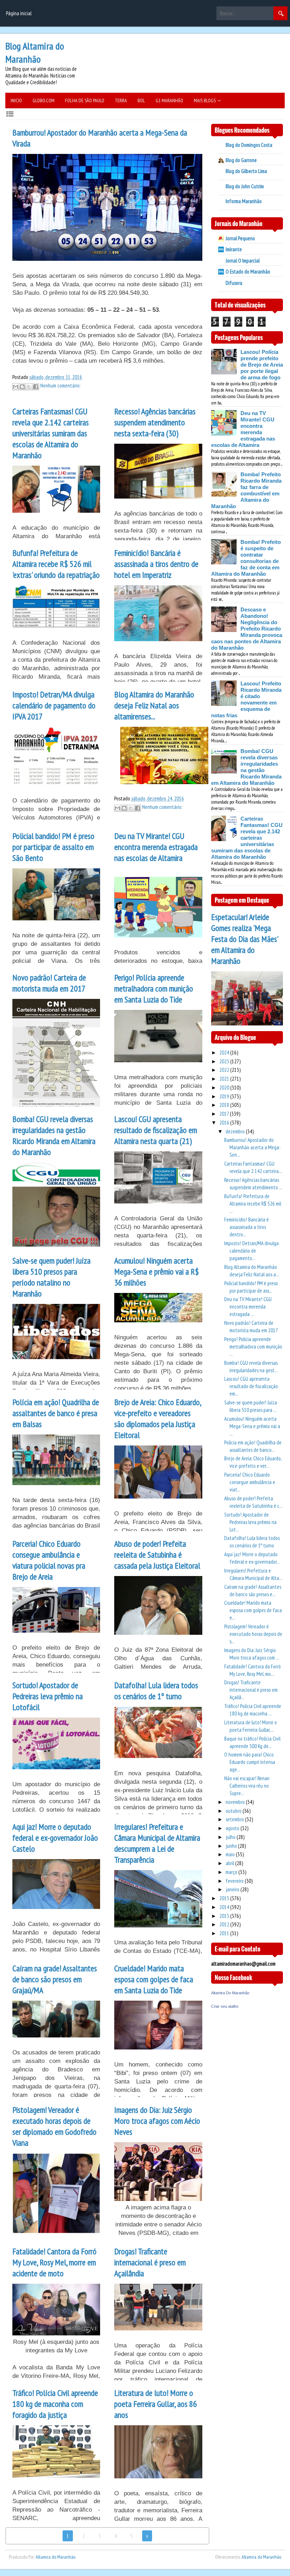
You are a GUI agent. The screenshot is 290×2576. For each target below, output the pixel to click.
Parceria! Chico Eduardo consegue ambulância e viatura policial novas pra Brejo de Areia (49, 1560)
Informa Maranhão (244, 201)
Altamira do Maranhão (56, 2557)
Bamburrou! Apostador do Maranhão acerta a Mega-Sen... (253, 1147)
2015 (225, 1898)
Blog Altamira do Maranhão (35, 52)
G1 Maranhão (169, 100)
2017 (225, 1114)
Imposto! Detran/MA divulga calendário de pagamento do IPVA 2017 (54, 705)
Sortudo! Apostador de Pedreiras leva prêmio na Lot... (250, 1522)
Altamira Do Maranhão (230, 1993)
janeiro (233, 1889)
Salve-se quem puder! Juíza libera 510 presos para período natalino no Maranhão (51, 1277)
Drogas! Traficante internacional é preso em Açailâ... (251, 1690)
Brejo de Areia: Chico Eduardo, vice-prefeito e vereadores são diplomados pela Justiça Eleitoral (158, 1419)
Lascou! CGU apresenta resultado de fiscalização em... (251, 1386)
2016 (225, 1123)
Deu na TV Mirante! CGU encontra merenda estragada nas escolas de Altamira (156, 847)
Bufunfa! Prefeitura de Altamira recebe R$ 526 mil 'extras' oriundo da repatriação (56, 564)
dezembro (236, 1131)
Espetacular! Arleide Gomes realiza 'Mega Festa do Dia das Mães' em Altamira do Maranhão (244, 939)
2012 (225, 1924)
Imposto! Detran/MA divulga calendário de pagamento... (251, 1251)
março (232, 1872)
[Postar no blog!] (22, 387)
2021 (225, 1079)
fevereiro (235, 1881)
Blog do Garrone (241, 160)
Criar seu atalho (225, 2006)
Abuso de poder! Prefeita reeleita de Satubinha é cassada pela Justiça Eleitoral (157, 1555)
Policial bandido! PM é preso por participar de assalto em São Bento (53, 847)
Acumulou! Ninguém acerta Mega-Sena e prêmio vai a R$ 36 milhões (156, 1272)
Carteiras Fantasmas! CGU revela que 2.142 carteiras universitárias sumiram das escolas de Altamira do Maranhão (51, 433)
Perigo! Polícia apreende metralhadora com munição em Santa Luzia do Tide (154, 988)
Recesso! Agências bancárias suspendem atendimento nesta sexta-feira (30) (155, 422)
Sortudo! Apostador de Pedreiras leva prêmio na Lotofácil (48, 1696)
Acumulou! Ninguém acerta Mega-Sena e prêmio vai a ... (252, 1426)
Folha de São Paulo (85, 100)
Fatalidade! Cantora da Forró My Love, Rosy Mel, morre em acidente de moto (54, 2262)
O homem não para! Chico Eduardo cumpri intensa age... (250, 1762)
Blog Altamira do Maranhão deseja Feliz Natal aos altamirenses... (154, 705)
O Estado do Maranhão (248, 272)
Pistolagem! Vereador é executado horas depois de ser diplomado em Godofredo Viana (54, 2126)
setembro (235, 1819)
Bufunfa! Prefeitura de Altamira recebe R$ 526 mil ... (253, 1204)
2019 (225, 1096)
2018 (225, 1105)
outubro (234, 1811)
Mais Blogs (205, 100)
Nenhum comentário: (60, 386)
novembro (236, 1802)
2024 (225, 1053)
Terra (121, 100)
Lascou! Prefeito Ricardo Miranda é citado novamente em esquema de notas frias (246, 699)
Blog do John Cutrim (245, 186)
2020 (225, 1088)
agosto (233, 1828)
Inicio (16, 100)
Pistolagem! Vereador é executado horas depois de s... (253, 1634)
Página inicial (19, 13)
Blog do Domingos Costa (249, 145)
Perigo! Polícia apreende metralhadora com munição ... (253, 1347)
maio (231, 1854)
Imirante (234, 249)
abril (230, 1863)
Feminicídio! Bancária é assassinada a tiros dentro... (246, 1227)
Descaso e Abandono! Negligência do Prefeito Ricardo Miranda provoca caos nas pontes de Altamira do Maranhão (247, 629)
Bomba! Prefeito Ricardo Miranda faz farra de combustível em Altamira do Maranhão (246, 490)
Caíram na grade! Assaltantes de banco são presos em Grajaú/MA (55, 1979)
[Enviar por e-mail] (16, 387)
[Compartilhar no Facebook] (36, 387)
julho (231, 1837)
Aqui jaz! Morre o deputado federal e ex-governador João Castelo (55, 1838)
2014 (225, 1907)
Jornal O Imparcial (243, 261)
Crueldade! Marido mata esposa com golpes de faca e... (253, 1610)
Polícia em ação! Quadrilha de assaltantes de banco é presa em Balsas (56, 1413)
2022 (225, 1070)
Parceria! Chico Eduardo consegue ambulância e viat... (250, 1482)
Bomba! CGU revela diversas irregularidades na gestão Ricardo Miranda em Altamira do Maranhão (54, 1135)
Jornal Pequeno (240, 238)
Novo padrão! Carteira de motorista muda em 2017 (49, 983)
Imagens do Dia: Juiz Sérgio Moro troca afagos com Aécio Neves (157, 2121)
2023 (225, 1061)
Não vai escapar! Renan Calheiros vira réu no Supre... (247, 1786)
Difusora (234, 283)
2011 (225, 1933)
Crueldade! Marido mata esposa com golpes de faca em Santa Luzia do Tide (154, 1979)
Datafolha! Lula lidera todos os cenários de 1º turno (156, 1691)
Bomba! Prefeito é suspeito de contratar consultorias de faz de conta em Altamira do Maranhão (246, 558)
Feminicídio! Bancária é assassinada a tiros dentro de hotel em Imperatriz (156, 564)
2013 (225, 1916)
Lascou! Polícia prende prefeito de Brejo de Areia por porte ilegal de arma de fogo (262, 365)
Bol (141, 100)
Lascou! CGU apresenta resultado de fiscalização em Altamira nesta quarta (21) (156, 1130)
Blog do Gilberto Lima (246, 171)
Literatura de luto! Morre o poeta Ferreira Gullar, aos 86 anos (156, 2404)
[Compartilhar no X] (29, 387)
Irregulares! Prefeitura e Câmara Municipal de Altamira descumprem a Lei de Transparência (157, 1843)
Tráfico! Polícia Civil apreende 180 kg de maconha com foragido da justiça (55, 2404)
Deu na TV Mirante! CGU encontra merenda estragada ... (248, 1307)
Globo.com (43, 100)
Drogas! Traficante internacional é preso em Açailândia (150, 2262)
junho (232, 1846)
